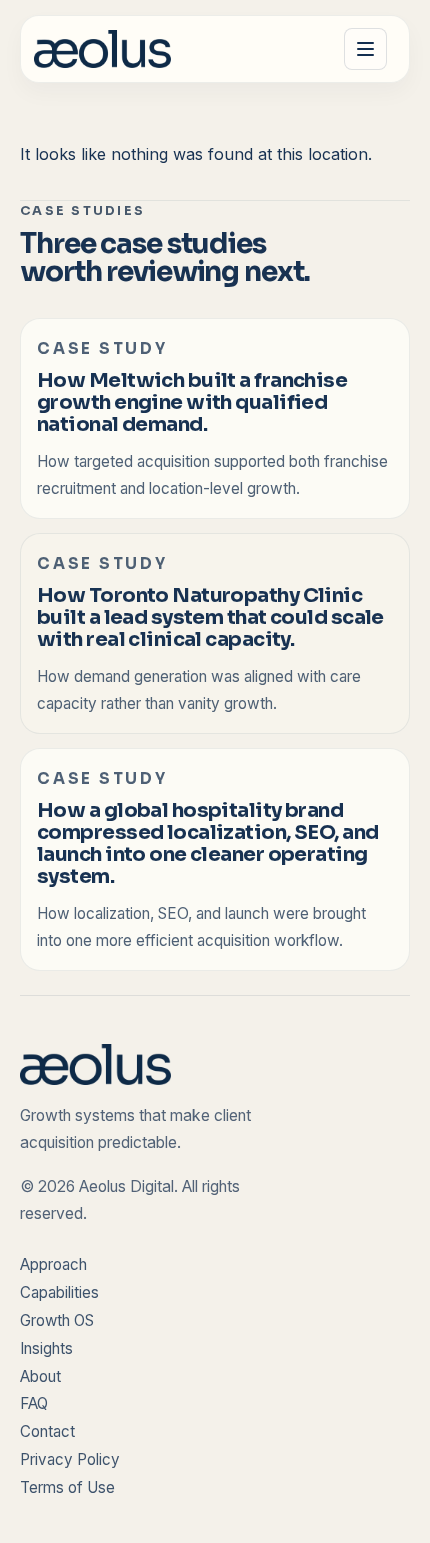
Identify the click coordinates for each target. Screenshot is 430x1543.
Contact (47, 1431)
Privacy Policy (70, 1459)
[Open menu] (365, 49)
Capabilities (59, 1292)
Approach (53, 1264)
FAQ (34, 1403)
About (40, 1376)
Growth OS (57, 1320)
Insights (46, 1348)
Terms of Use (67, 1487)
